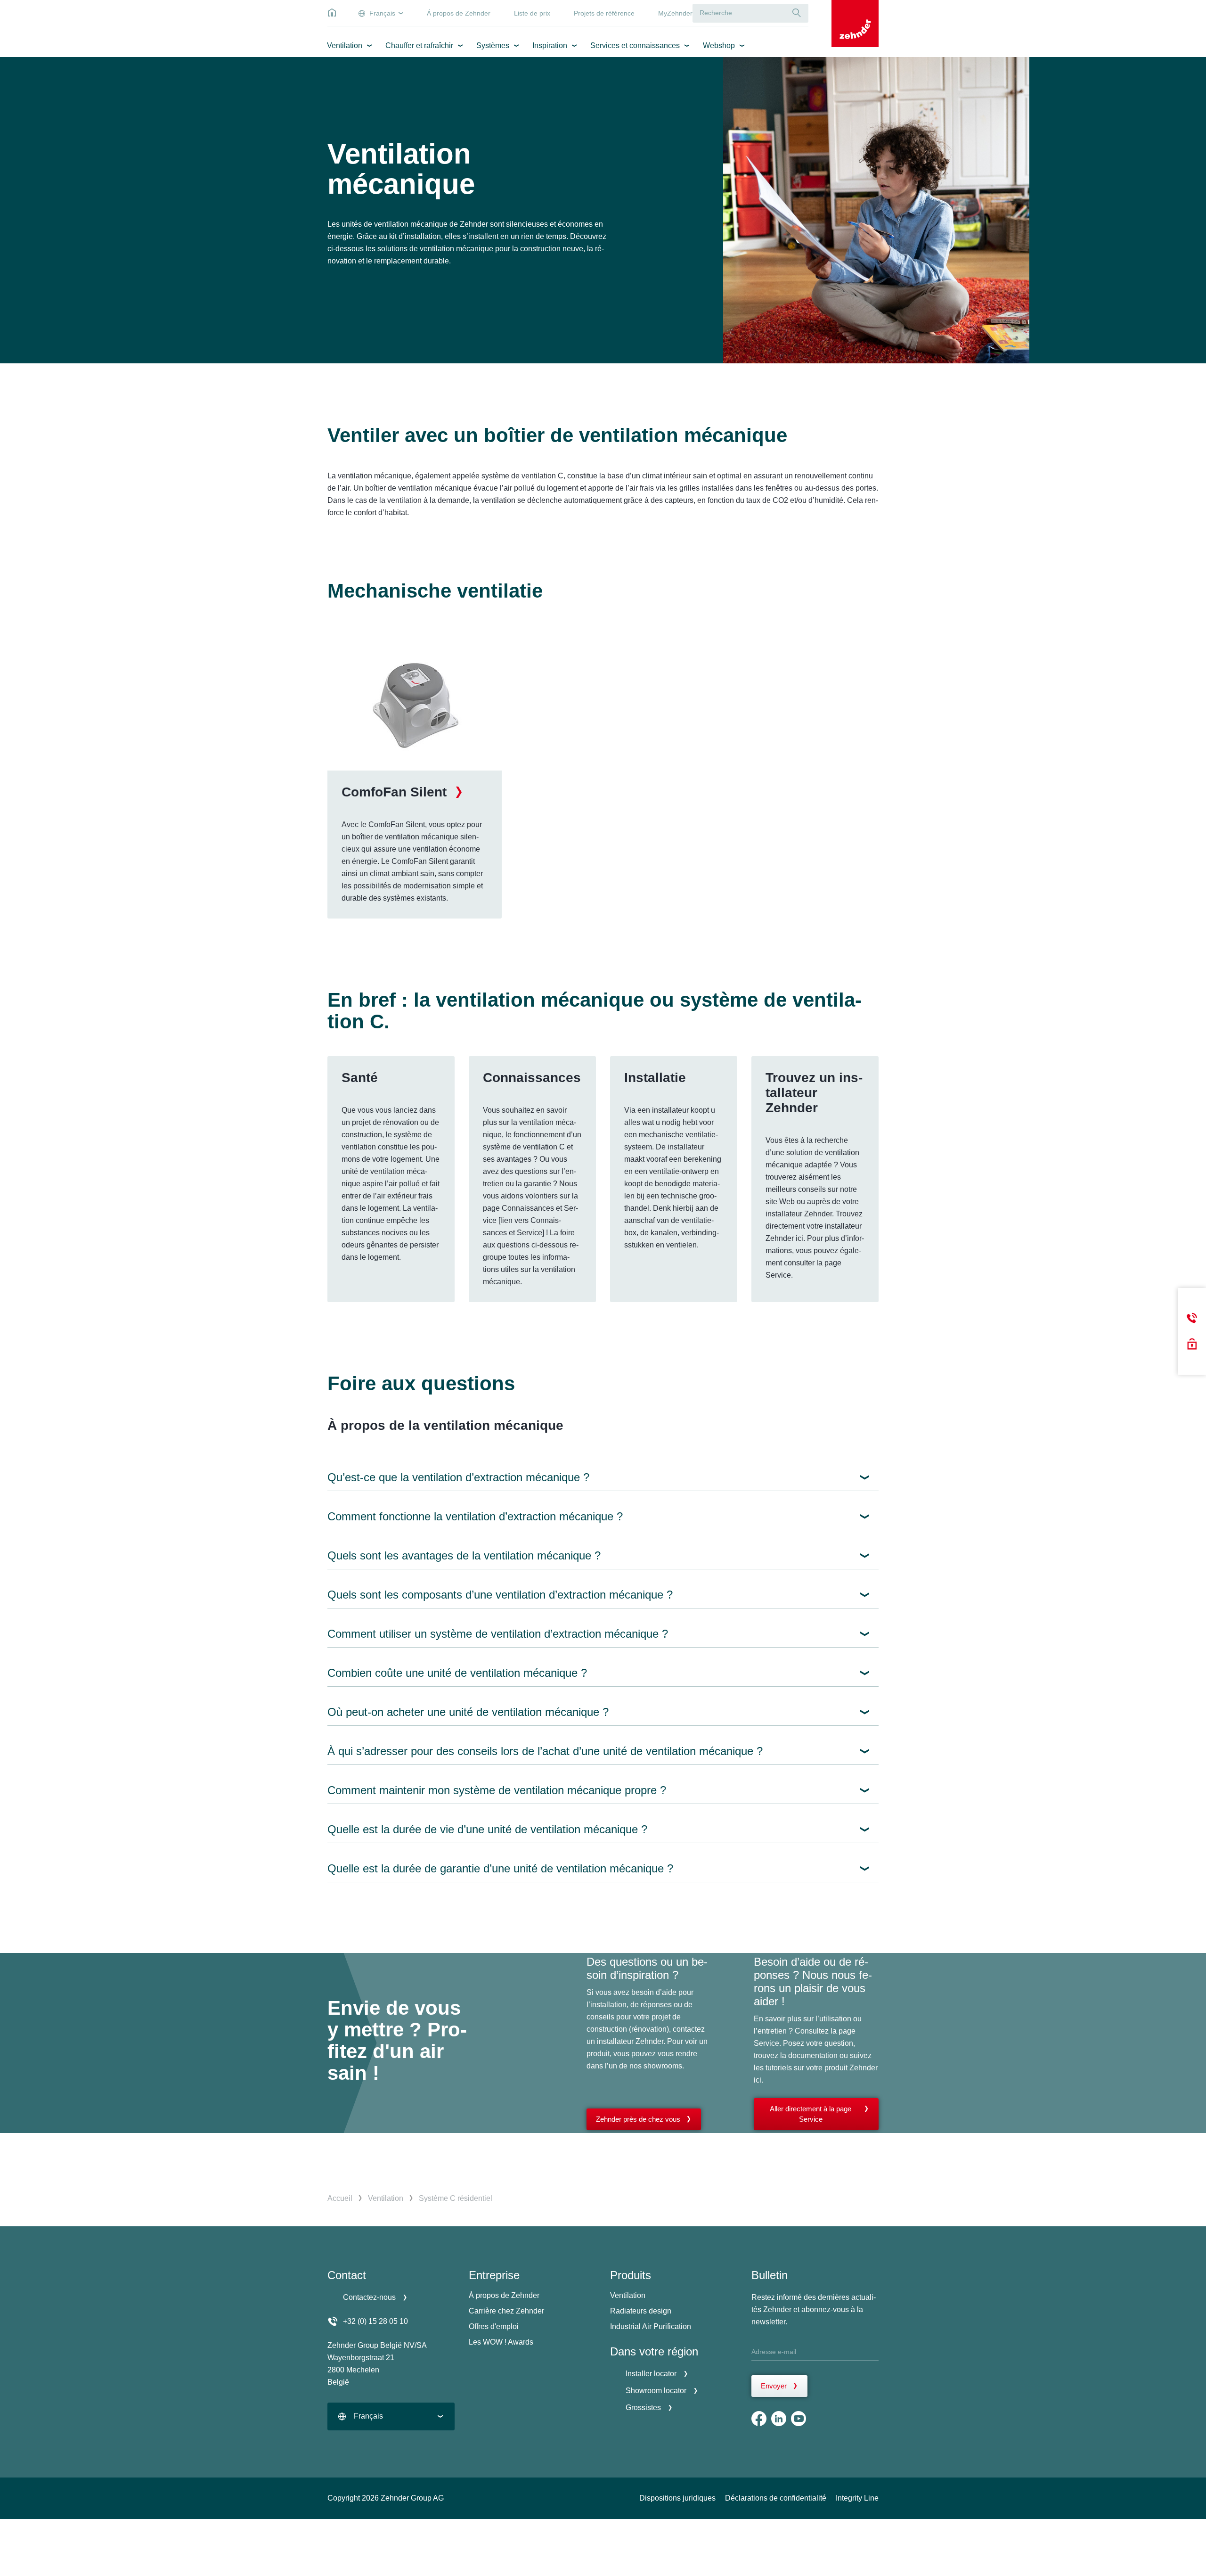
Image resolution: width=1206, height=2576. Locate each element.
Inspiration (550, 45)
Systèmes (493, 45)
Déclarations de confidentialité (776, 2498)
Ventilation (345, 45)
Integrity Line (857, 2498)
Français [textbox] (368, 2416)
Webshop (719, 45)
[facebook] (759, 2419)
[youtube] (799, 2419)
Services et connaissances (635, 45)
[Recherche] (797, 13)
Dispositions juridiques (677, 2498)
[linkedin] (779, 2419)
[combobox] (391, 2416)
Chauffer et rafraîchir (419, 45)
